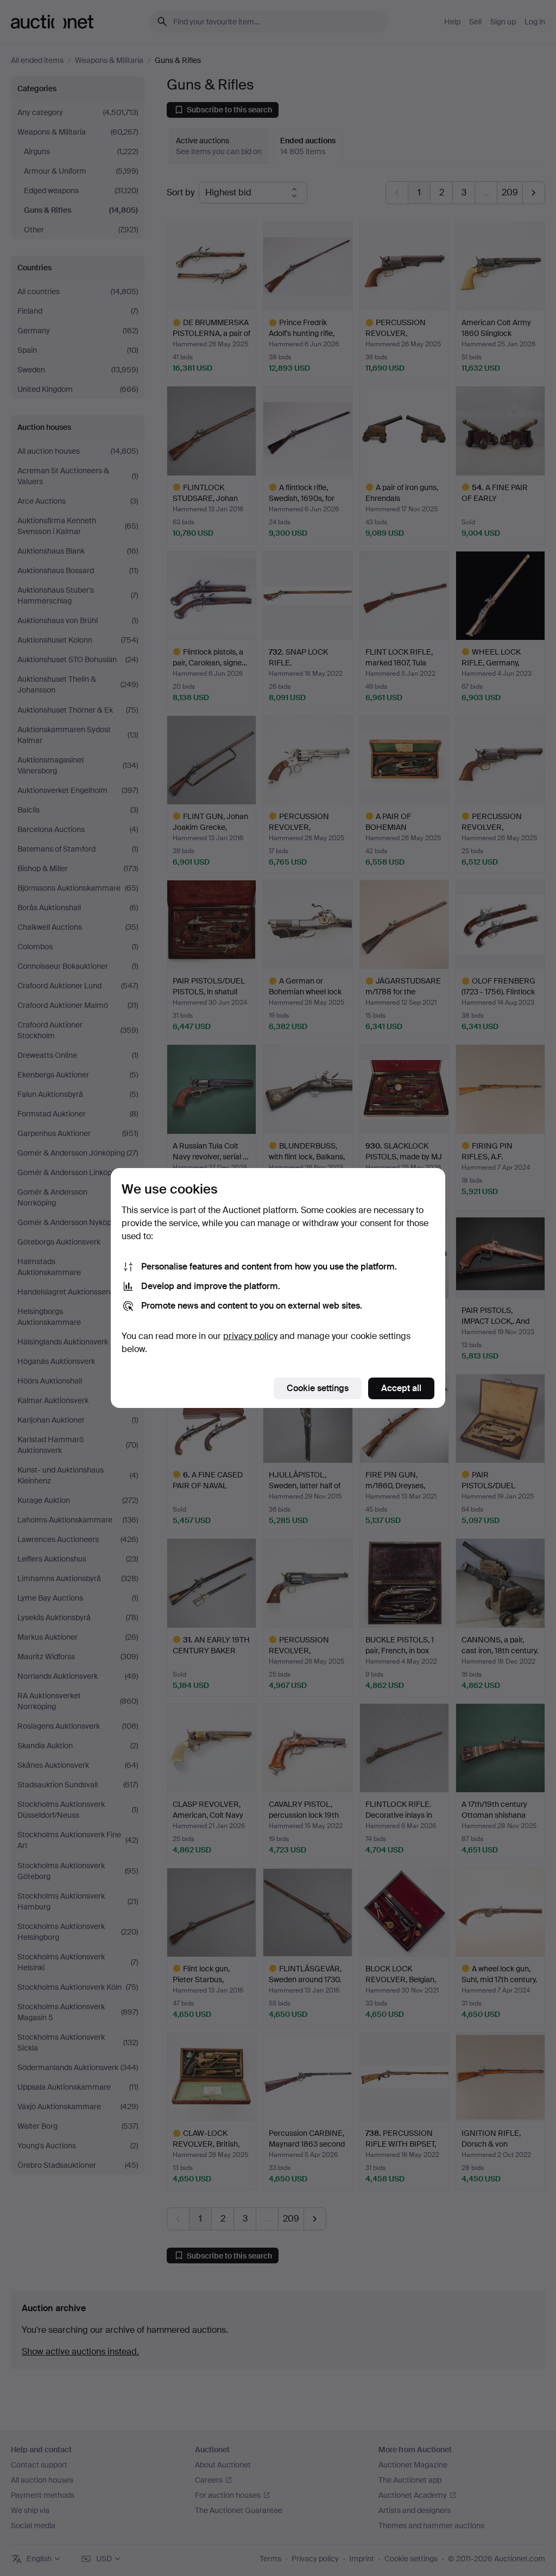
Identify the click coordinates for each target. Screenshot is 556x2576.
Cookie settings (318, 1388)
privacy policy (250, 1336)
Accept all (401, 1388)
